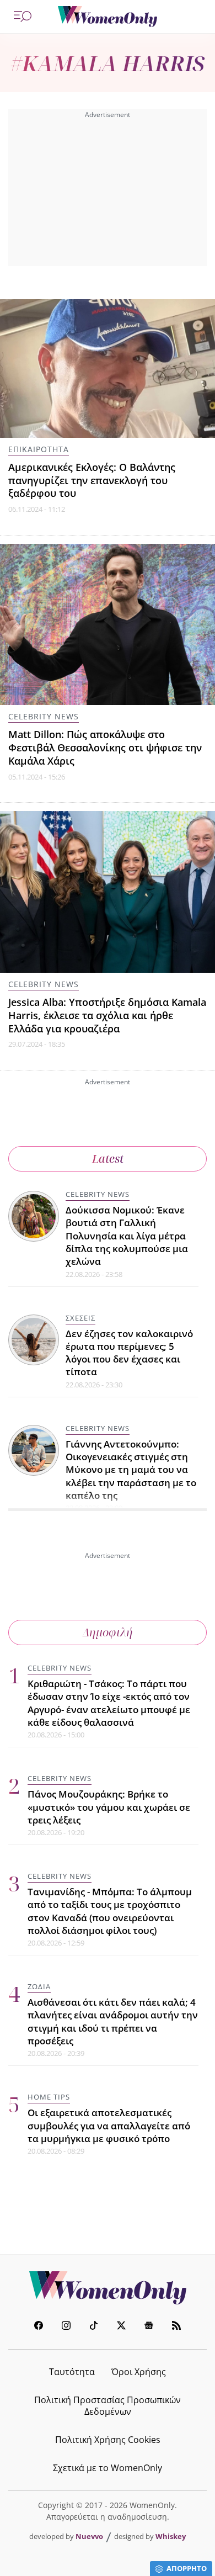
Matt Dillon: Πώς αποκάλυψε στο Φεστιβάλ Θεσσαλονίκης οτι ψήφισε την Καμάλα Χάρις (105, 748)
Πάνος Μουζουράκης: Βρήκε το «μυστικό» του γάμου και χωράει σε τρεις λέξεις (109, 1807)
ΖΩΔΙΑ (39, 1986)
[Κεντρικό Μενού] (23, 17)
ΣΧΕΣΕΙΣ (80, 1318)
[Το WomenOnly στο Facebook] (39, 2327)
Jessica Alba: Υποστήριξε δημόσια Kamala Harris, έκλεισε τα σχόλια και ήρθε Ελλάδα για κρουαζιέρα (107, 1015)
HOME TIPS (49, 2097)
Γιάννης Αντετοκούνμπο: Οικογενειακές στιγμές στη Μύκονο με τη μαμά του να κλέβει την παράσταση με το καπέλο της (131, 1470)
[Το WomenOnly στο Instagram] (66, 2327)
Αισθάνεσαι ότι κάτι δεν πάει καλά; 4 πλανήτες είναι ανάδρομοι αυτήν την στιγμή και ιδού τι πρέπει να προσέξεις (113, 2021)
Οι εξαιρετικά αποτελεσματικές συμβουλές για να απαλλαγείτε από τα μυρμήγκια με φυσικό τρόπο (109, 2126)
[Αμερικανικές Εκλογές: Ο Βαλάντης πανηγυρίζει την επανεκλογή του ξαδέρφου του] (108, 369)
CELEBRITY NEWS (44, 716)
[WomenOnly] (108, 17)
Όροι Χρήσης (139, 2372)
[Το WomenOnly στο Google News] (149, 2327)
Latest (108, 1159)
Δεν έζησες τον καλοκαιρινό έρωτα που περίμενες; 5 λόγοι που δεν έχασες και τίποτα (129, 1353)
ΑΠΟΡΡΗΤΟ (187, 2568)
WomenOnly (108, 2288)
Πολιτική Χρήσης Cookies (108, 2440)
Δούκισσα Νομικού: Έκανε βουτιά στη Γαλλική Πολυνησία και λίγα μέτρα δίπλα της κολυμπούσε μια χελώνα (127, 1236)
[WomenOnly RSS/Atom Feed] (176, 2327)
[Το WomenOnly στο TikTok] (94, 2327)
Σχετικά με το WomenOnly (108, 2468)
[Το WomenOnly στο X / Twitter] (121, 2327)
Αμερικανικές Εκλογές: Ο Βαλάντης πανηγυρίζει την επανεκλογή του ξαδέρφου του (92, 480)
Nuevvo (89, 2536)
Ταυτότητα (72, 2372)
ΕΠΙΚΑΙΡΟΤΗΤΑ (39, 449)
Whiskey (171, 2536)
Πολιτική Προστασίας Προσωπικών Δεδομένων (108, 2406)
